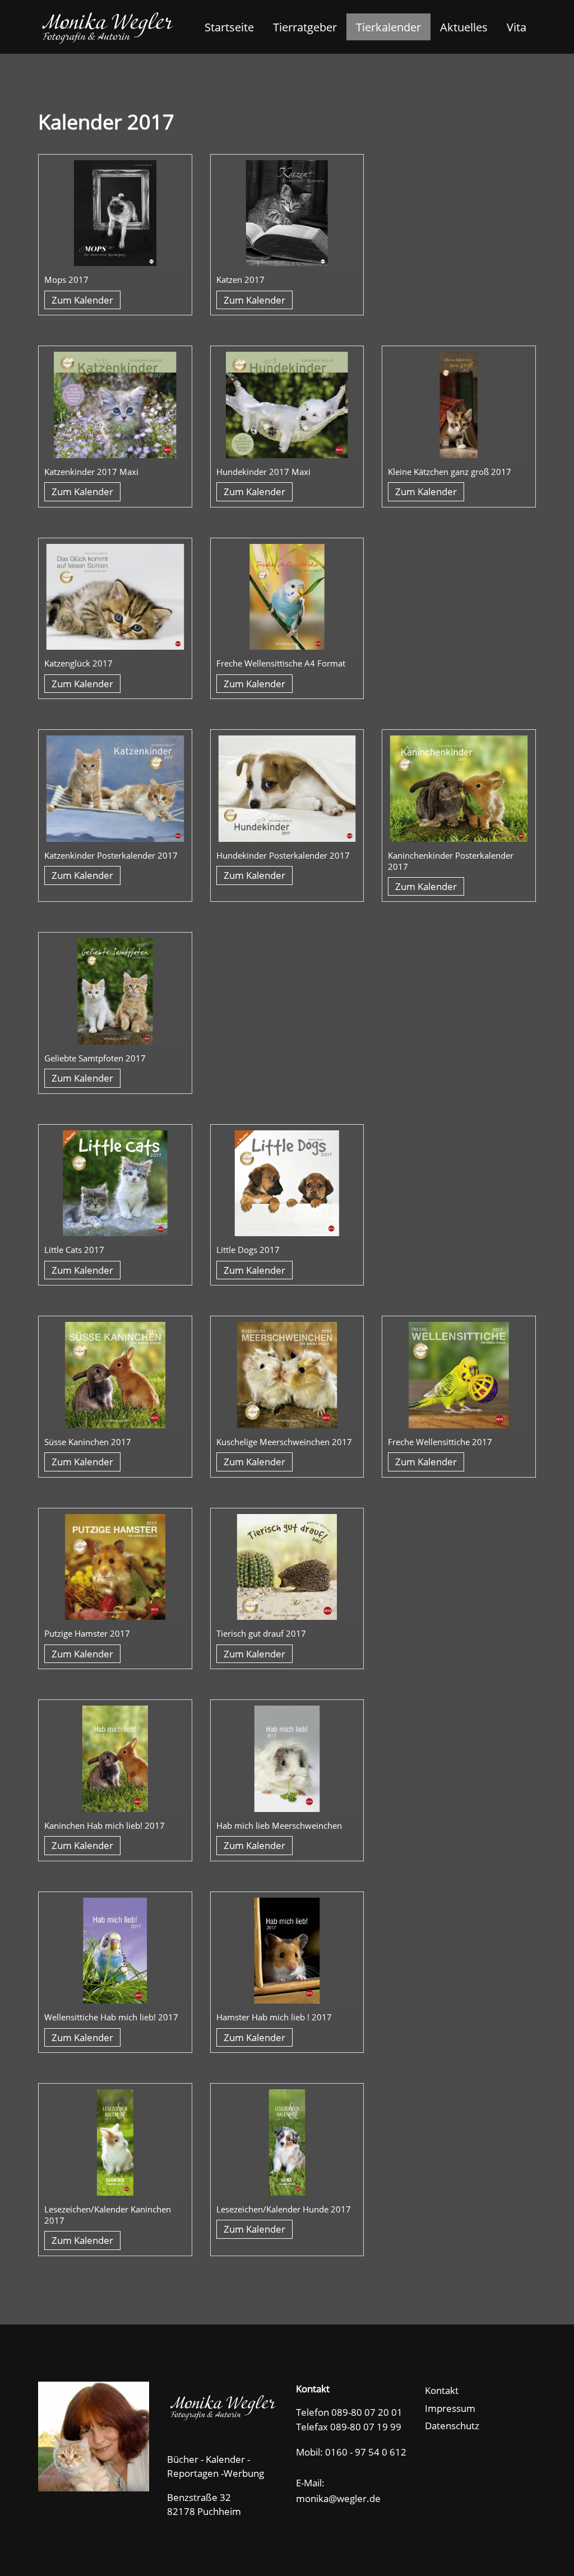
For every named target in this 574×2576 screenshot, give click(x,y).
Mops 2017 (66, 280)
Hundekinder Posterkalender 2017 (283, 855)
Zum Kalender (82, 300)
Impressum (450, 2408)
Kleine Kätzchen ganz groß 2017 (450, 472)
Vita (517, 27)
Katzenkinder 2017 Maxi (91, 472)
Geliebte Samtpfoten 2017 (95, 1058)
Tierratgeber (305, 27)
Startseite (229, 27)
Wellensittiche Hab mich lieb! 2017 (111, 2017)
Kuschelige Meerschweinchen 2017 (284, 1442)
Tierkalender (388, 27)
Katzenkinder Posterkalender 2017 (111, 855)
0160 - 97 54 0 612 (366, 2452)
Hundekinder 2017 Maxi (263, 472)
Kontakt (442, 2390)
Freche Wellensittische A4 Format (281, 663)
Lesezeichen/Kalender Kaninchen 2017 (108, 2215)
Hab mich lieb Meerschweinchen (279, 1825)
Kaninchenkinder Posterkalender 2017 (451, 861)
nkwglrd (343, 2498)
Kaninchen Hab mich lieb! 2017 (105, 1825)
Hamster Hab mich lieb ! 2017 (274, 2017)
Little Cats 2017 (74, 1250)
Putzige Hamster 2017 (87, 1633)
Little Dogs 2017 (248, 1250)
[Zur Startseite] (107, 27)
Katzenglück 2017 (78, 663)
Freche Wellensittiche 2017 (440, 1442)
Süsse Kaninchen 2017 (88, 1442)
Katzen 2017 (240, 280)
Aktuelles (464, 27)
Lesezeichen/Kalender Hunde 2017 (284, 2209)
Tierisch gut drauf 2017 (261, 1633)
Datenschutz (452, 2426)
